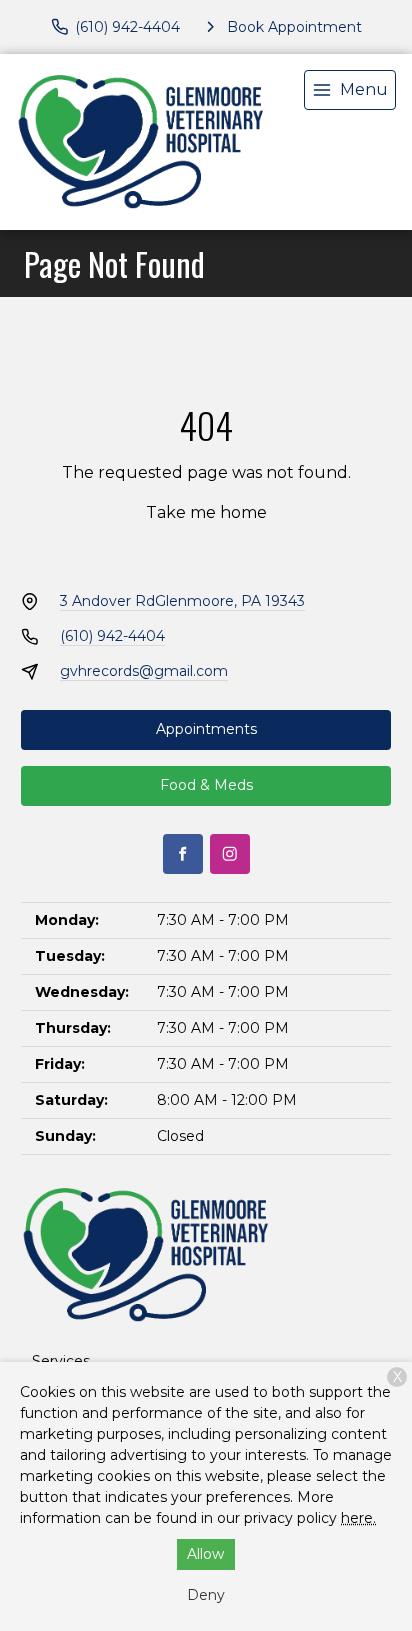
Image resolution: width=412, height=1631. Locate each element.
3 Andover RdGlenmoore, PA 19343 (182, 601)
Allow (205, 1554)
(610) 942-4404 (112, 636)
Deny (206, 1595)
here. (358, 1518)
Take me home (206, 512)
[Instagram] (230, 854)
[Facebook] (183, 854)
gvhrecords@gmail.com (144, 671)
